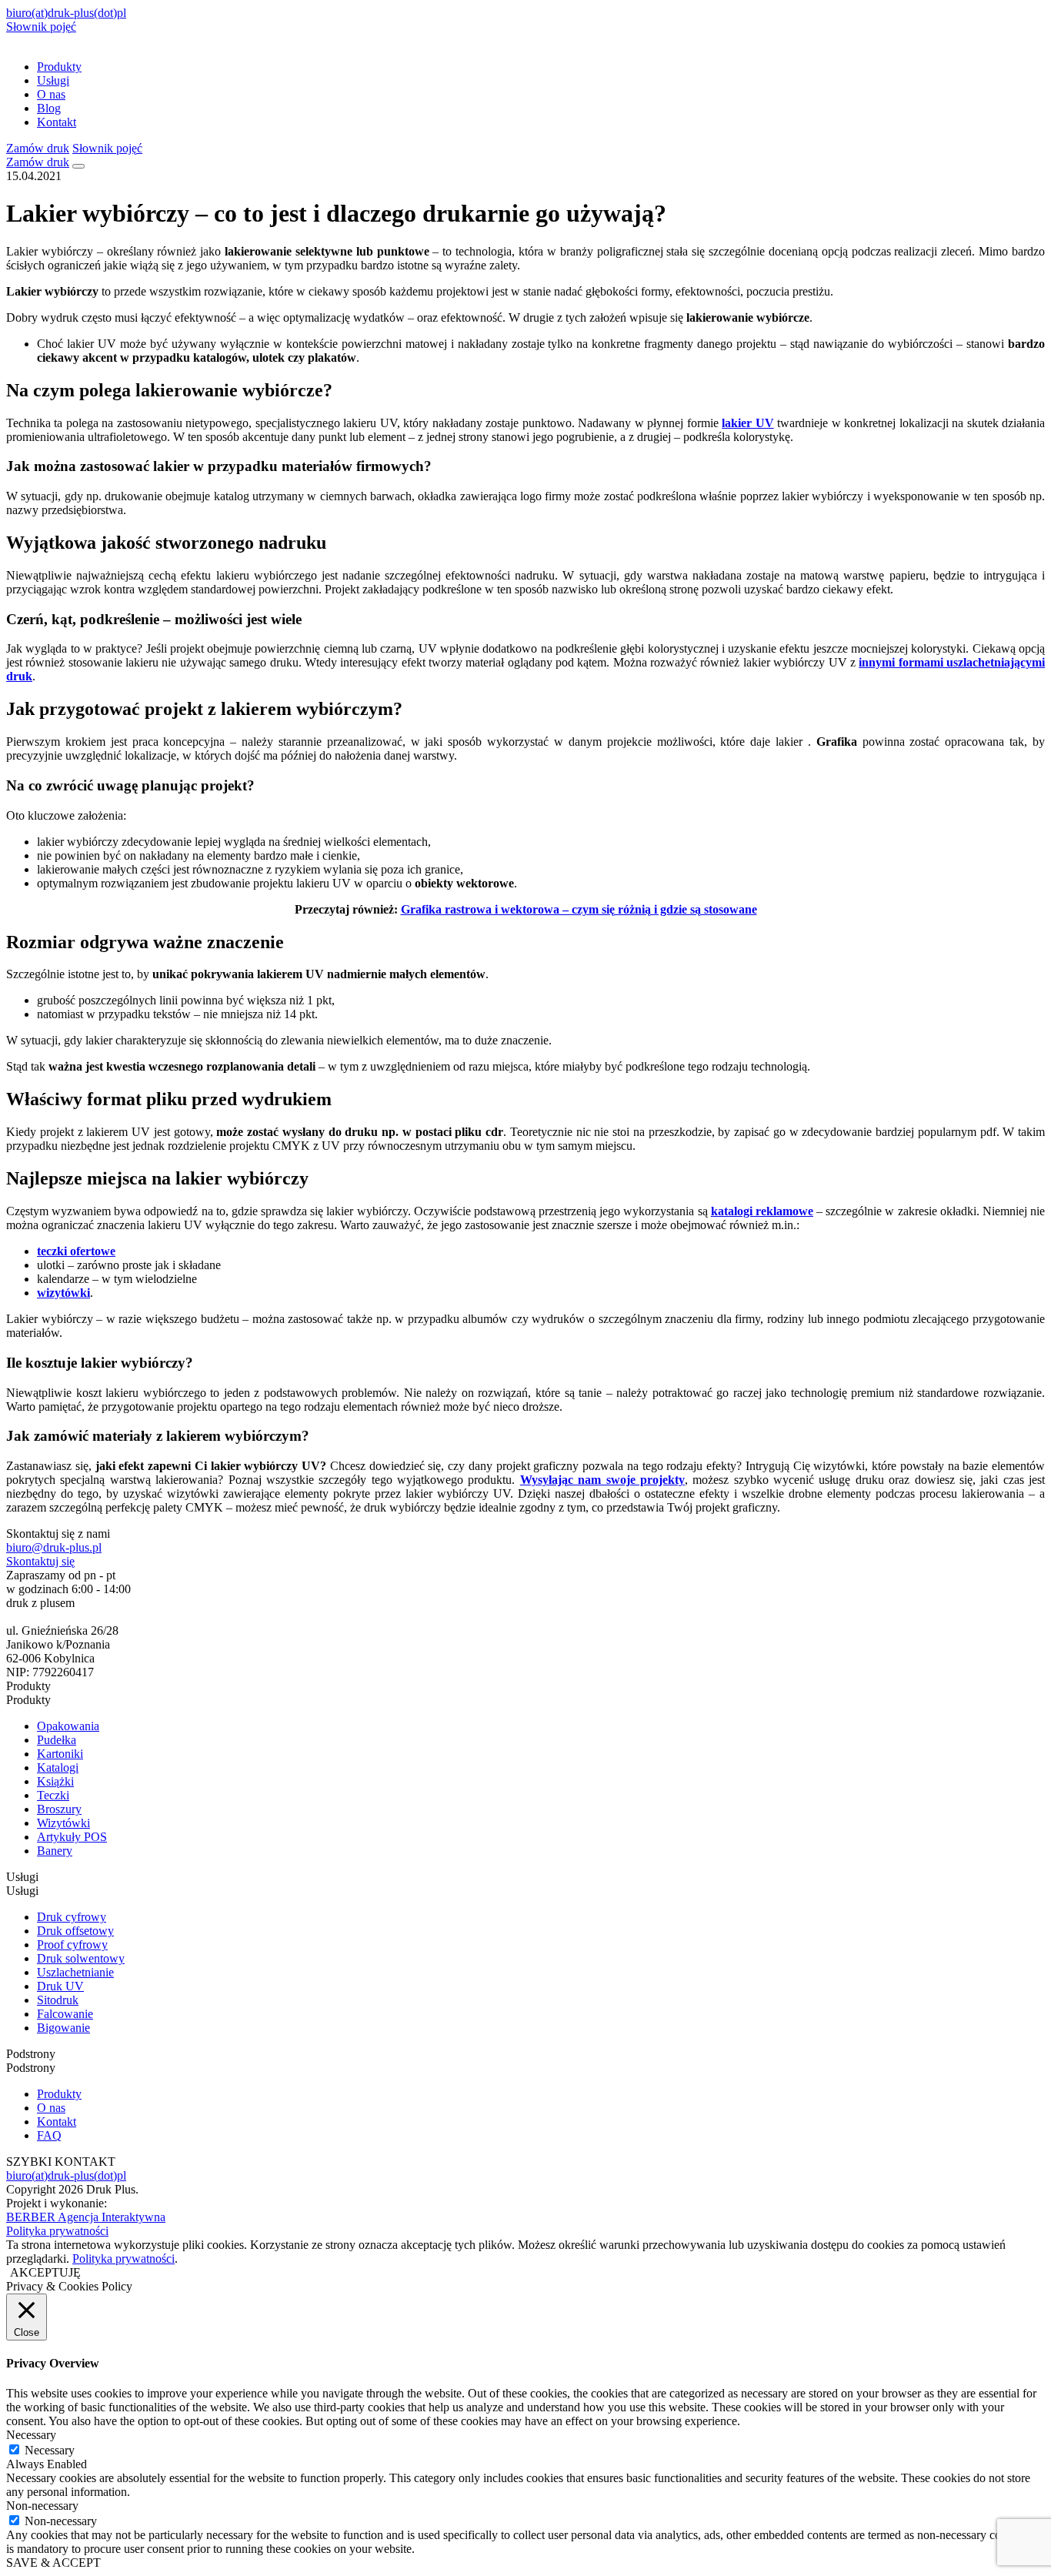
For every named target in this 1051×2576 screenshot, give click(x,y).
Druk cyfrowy (72, 1917)
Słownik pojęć (41, 27)
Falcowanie (65, 2014)
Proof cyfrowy (72, 1945)
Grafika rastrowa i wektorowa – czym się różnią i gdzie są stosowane (579, 909)
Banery (55, 1851)
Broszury (59, 1809)
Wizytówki (63, 1823)
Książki (55, 1781)
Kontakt (57, 122)
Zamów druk (38, 148)
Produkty (59, 67)
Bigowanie (63, 2028)
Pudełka (57, 1740)
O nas (51, 94)
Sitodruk (58, 2000)
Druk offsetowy (75, 1931)
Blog (49, 108)
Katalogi (58, 1767)
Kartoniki (60, 1754)
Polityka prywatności (57, 2231)
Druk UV (60, 1986)
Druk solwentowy (81, 1958)
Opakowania (68, 1726)
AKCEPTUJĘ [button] (45, 2272)
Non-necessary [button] (42, 2506)
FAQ (49, 2135)
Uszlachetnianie (75, 1972)
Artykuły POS (72, 1837)
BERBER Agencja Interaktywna (86, 2217)
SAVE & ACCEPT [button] (53, 2563)
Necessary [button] (31, 2435)
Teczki (53, 1795)
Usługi (53, 80)
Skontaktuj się (40, 1561)
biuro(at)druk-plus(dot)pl (66, 13)
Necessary (50, 2450)
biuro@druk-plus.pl (54, 1547)
